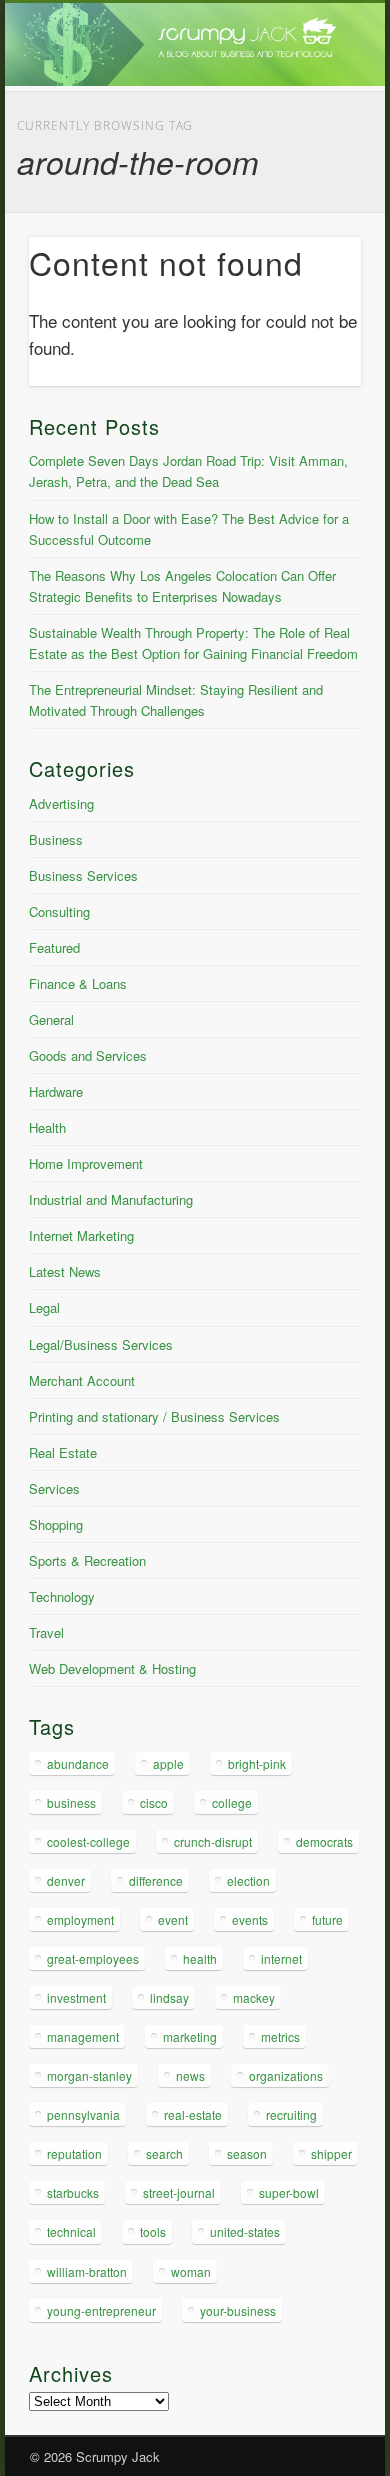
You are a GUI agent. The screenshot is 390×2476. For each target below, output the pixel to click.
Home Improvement (86, 1163)
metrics (280, 2036)
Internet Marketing (81, 1235)
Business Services (83, 875)
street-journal (179, 2192)
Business (56, 839)
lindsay (169, 1997)
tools (153, 2231)
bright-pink (257, 1763)
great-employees (93, 1958)
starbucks (73, 2192)
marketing (190, 2036)
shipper (331, 2153)
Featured (54, 947)
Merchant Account (82, 1380)
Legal (44, 1307)
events (250, 1919)
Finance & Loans (78, 983)
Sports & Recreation (87, 1560)
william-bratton (87, 2271)
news (190, 2075)
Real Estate (63, 1452)
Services (54, 1488)
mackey (254, 1997)
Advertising (61, 803)
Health (47, 1127)
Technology (62, 1596)
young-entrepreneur (101, 2310)
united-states (245, 2231)
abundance (78, 1763)
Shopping (56, 1524)
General (51, 1019)
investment (76, 1997)
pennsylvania (83, 2114)
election (248, 1880)
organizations (286, 2075)
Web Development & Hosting (112, 1668)
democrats (324, 1841)
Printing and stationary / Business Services (154, 1416)
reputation (74, 2153)
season (247, 2153)
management (83, 2036)
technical (71, 2231)
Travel (46, 1632)
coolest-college (88, 1841)
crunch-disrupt (213, 1841)
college (232, 1802)
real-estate (193, 2114)
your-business (238, 2310)
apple (168, 1763)
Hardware (56, 1091)
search (164, 2153)
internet (281, 1958)
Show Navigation (312, 179)
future (327, 1919)
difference (156, 1880)
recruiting (291, 2114)
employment (80, 1919)
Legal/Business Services (101, 1344)
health (200, 1958)
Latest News (65, 1271)
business (71, 1802)
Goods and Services (88, 1055)
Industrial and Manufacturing (111, 1199)
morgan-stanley (89, 2075)
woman (191, 2271)
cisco (154, 1802)
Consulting (59, 911)
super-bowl (289, 2192)
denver (66, 1880)
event (173, 1919)
